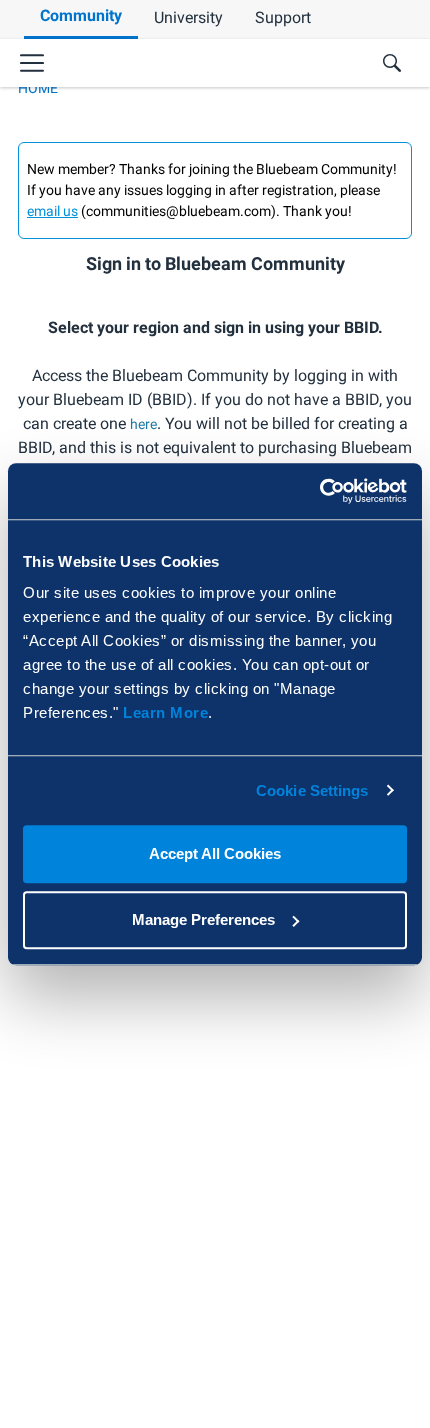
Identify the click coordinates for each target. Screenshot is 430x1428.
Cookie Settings (312, 790)
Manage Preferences (203, 919)
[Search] (392, 63)
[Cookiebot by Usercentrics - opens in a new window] (319, 491)
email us (52, 211)
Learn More (165, 712)
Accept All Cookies (215, 853)
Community (81, 15)
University (188, 17)
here (143, 424)
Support (283, 17)
